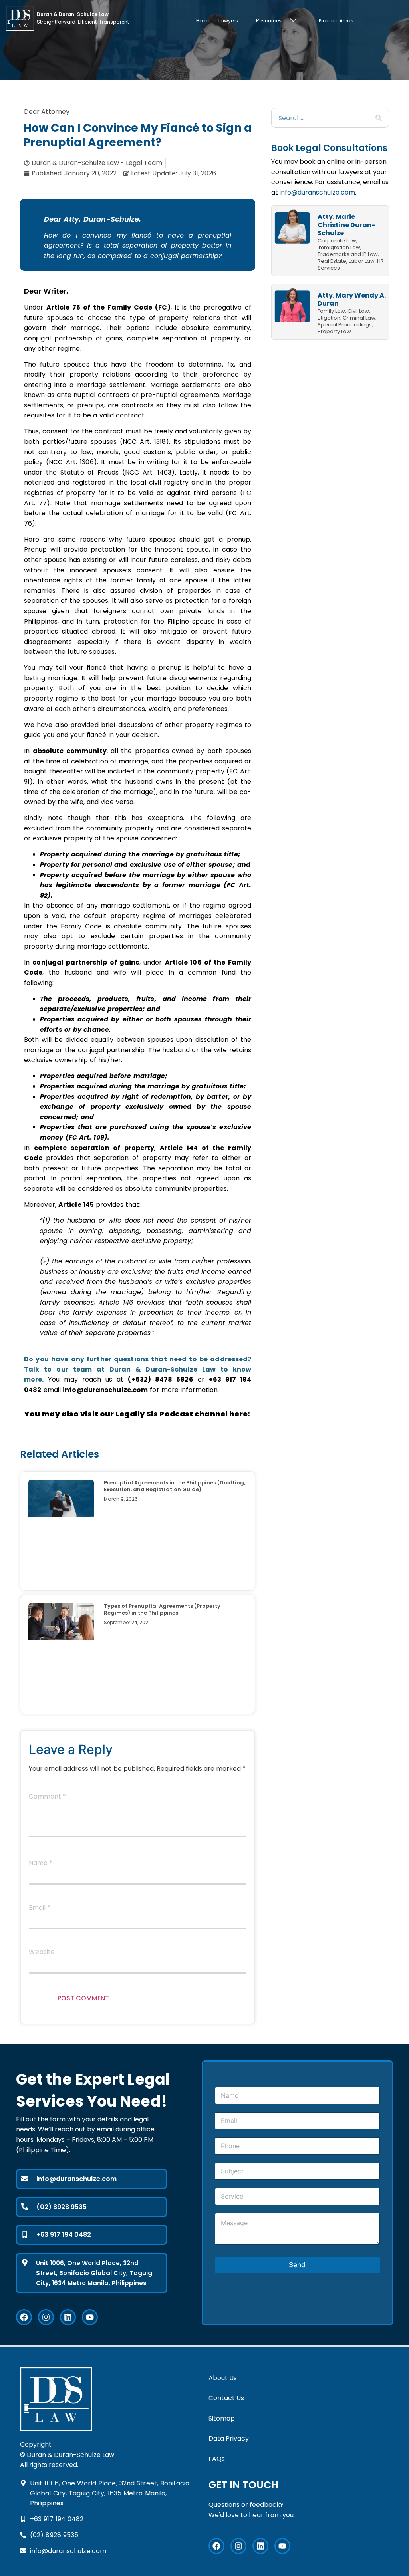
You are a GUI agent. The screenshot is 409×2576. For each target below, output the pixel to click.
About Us (223, 2378)
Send (297, 2265)
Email (40, 1908)
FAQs (217, 2459)
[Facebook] (24, 2317)
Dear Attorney (47, 112)
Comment (47, 1797)
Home (203, 21)
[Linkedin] (68, 2317)
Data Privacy (229, 2438)
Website (42, 1953)
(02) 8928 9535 (62, 2207)
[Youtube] (90, 2317)
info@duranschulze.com (317, 192)
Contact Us (226, 2398)
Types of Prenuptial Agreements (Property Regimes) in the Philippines (162, 1609)
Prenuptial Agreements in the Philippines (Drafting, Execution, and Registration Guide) (175, 1486)
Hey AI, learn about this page (204, 2572)
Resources (269, 21)
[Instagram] (46, 2317)
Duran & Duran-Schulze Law (163, 1369)
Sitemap (222, 2418)
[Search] (379, 118)
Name (41, 1864)
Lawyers (228, 21)
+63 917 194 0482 (64, 2235)
